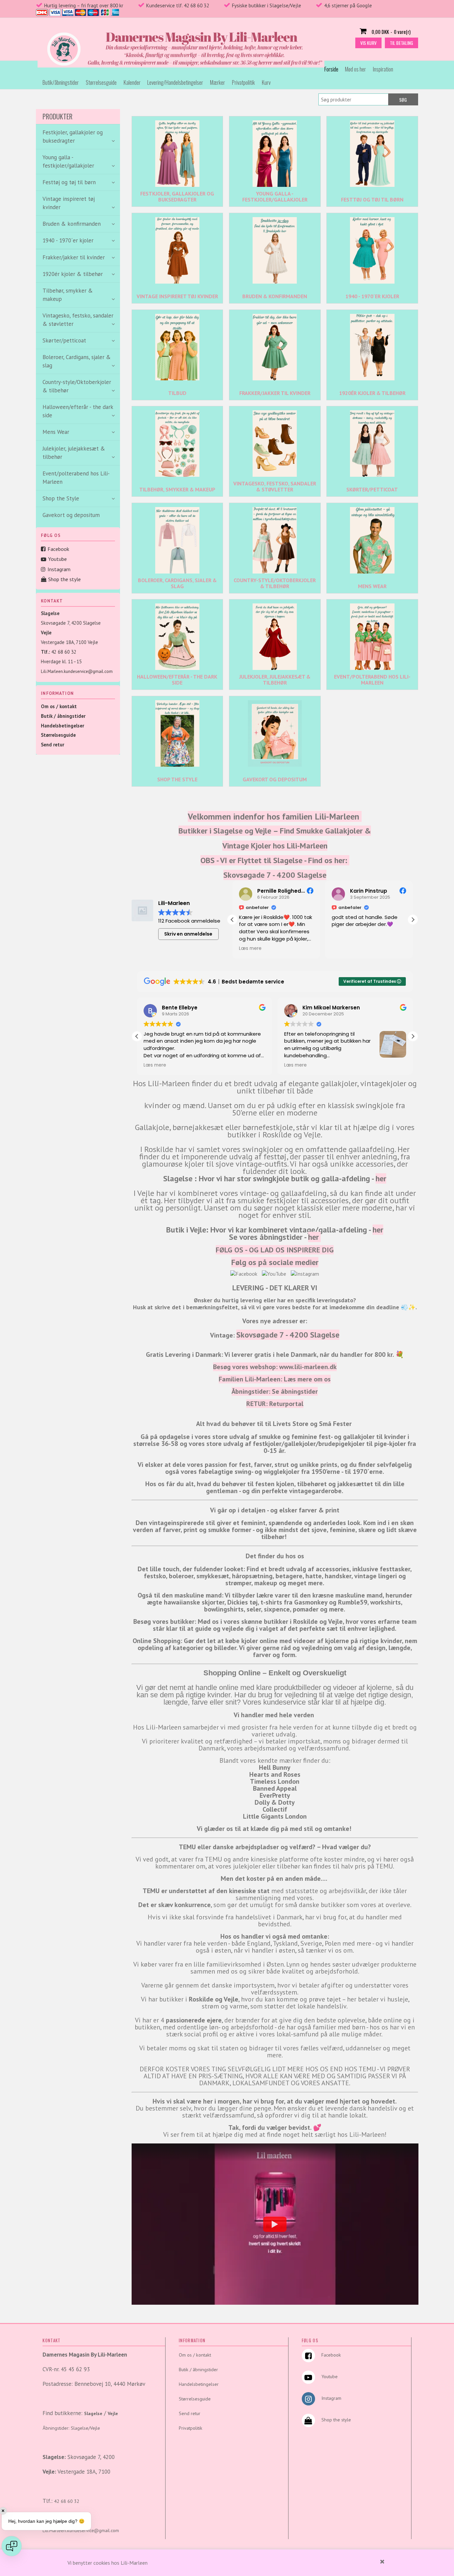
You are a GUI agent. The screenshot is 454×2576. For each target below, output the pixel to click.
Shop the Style (177, 779)
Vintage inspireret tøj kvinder (177, 296)
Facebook (58, 549)
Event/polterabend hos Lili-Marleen (76, 478)
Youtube (57, 559)
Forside (331, 69)
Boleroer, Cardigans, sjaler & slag (177, 583)
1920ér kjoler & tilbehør (372, 393)
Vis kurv (368, 43)
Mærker (218, 82)
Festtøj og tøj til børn (372, 199)
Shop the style (64, 579)
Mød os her (355, 69)
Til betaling (401, 43)
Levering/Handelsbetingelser (175, 82)
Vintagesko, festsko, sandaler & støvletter (275, 486)
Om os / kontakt (59, 706)
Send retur (53, 745)
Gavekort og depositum (71, 515)
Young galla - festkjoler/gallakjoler (275, 196)
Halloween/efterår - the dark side (177, 680)
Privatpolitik (243, 82)
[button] (413, 920)
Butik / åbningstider (63, 716)
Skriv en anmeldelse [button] (188, 934)
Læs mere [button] (343, 949)
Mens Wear (372, 586)
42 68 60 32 (64, 652)
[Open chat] (12, 2546)
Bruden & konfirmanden (275, 296)
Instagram (59, 569)
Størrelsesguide (101, 82)
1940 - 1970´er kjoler (372, 296)
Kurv (266, 82)
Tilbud (177, 393)
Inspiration (383, 69)
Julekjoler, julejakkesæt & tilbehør (275, 680)
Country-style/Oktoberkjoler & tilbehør (275, 583)
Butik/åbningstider (61, 82)
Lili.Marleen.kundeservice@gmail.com (77, 671)
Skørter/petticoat (372, 489)
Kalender (132, 82)
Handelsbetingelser (62, 726)
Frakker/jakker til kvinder (275, 393)
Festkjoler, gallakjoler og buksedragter (177, 196)
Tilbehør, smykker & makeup (177, 489)
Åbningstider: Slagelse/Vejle (71, 2428)
